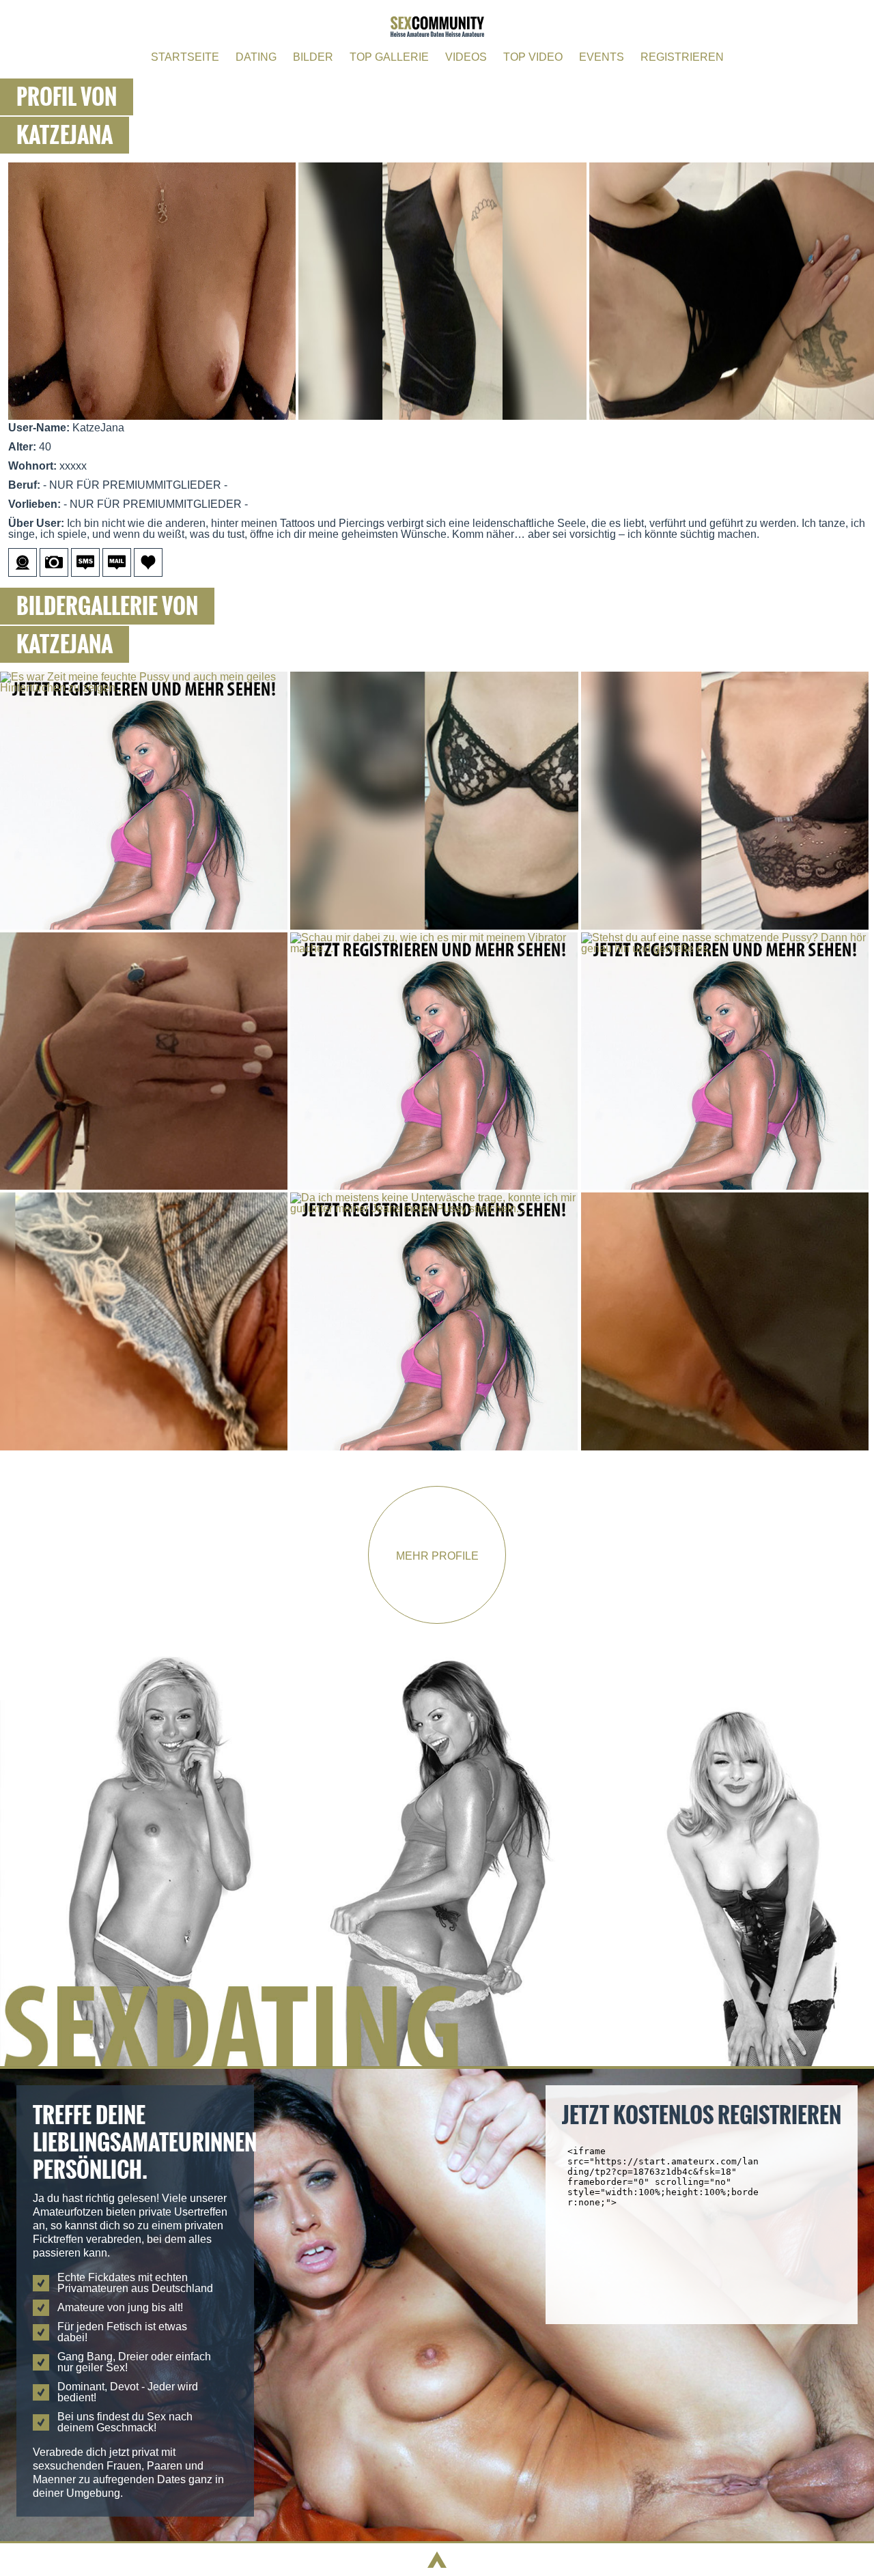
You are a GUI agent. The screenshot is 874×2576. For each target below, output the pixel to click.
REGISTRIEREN (682, 57)
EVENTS (602, 57)
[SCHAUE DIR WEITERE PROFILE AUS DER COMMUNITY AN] (437, 2062)
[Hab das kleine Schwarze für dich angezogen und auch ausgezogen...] (725, 677)
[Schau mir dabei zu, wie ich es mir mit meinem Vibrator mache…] (435, 938)
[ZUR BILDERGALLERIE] (55, 573)
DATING (256, 57)
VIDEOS (466, 57)
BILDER (313, 57)
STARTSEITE (185, 57)
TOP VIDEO (533, 57)
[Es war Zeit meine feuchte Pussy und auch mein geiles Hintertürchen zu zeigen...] (145, 677)
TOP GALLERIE (389, 57)
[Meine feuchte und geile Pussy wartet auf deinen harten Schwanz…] (725, 1198)
